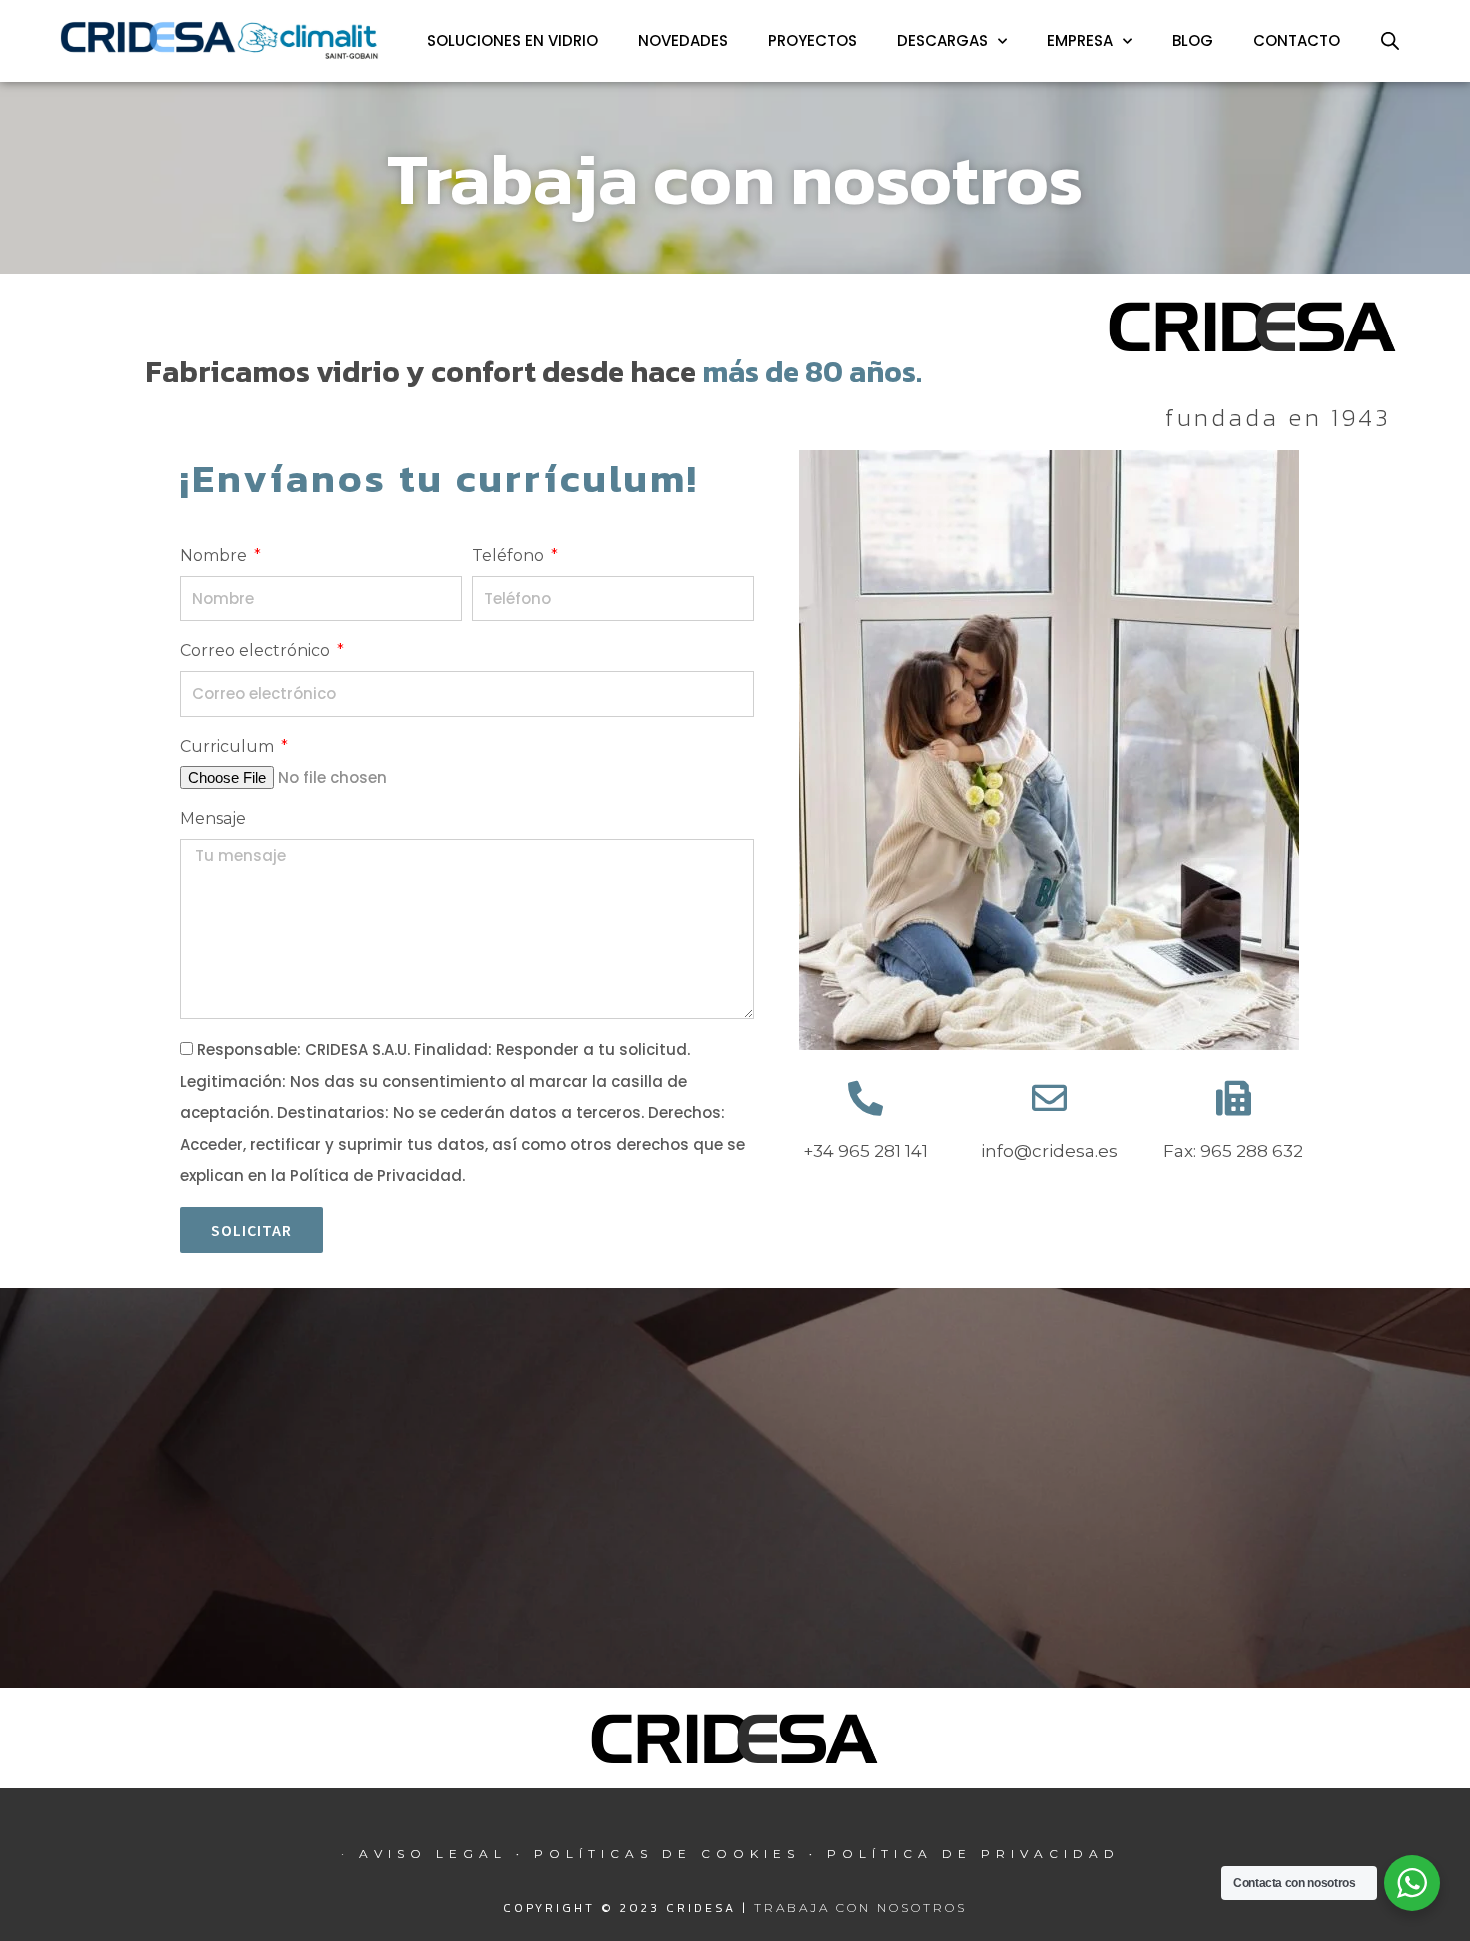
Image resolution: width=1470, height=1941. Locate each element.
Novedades (683, 40)
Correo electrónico (257, 650)
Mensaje (213, 818)
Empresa (1080, 40)
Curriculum (229, 746)
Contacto (1296, 40)
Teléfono (510, 555)
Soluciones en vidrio (512, 40)
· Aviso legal (428, 1853)
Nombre (215, 555)
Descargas (942, 40)
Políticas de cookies (667, 1853)
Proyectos (812, 40)
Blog (1192, 40)
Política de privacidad (973, 1853)
